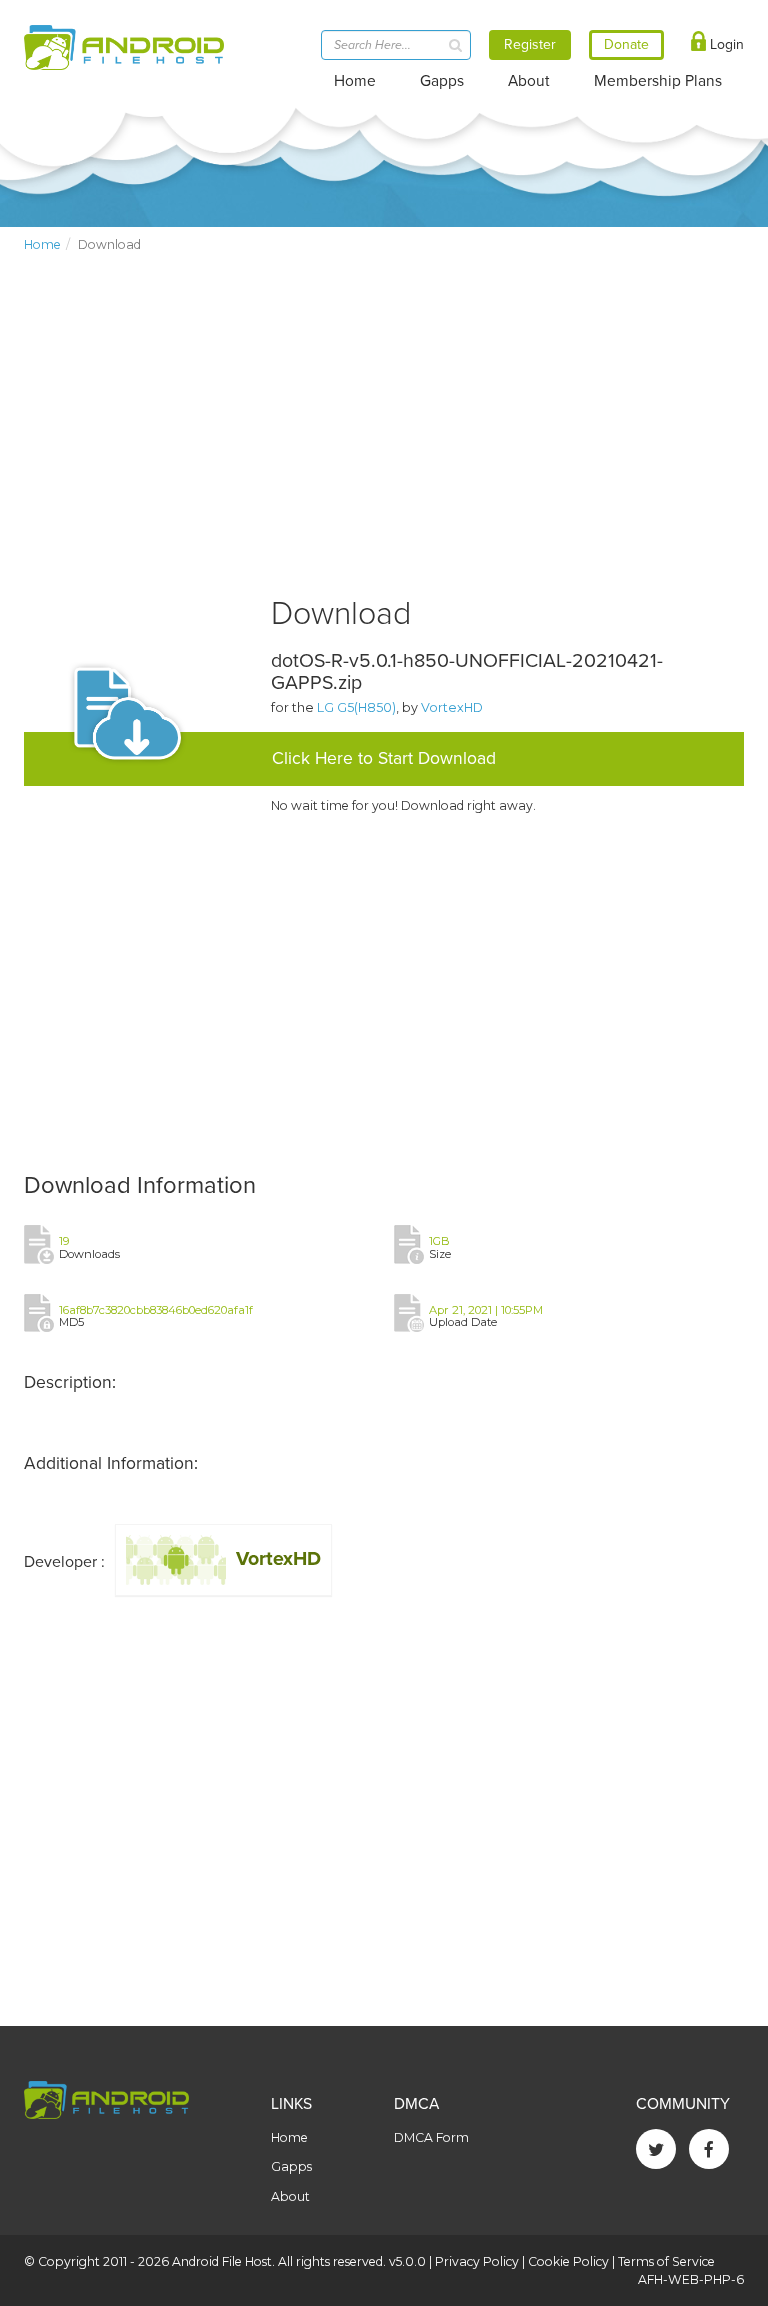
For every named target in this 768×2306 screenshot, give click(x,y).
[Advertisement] (384, 441)
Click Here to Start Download (384, 758)
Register (530, 44)
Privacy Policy (477, 2261)
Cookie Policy (568, 2261)
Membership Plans (658, 81)
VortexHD (452, 707)
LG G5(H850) (356, 707)
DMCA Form (431, 2137)
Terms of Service (666, 2261)
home (42, 244)
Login (725, 44)
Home (355, 81)
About (529, 81)
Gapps (442, 81)
